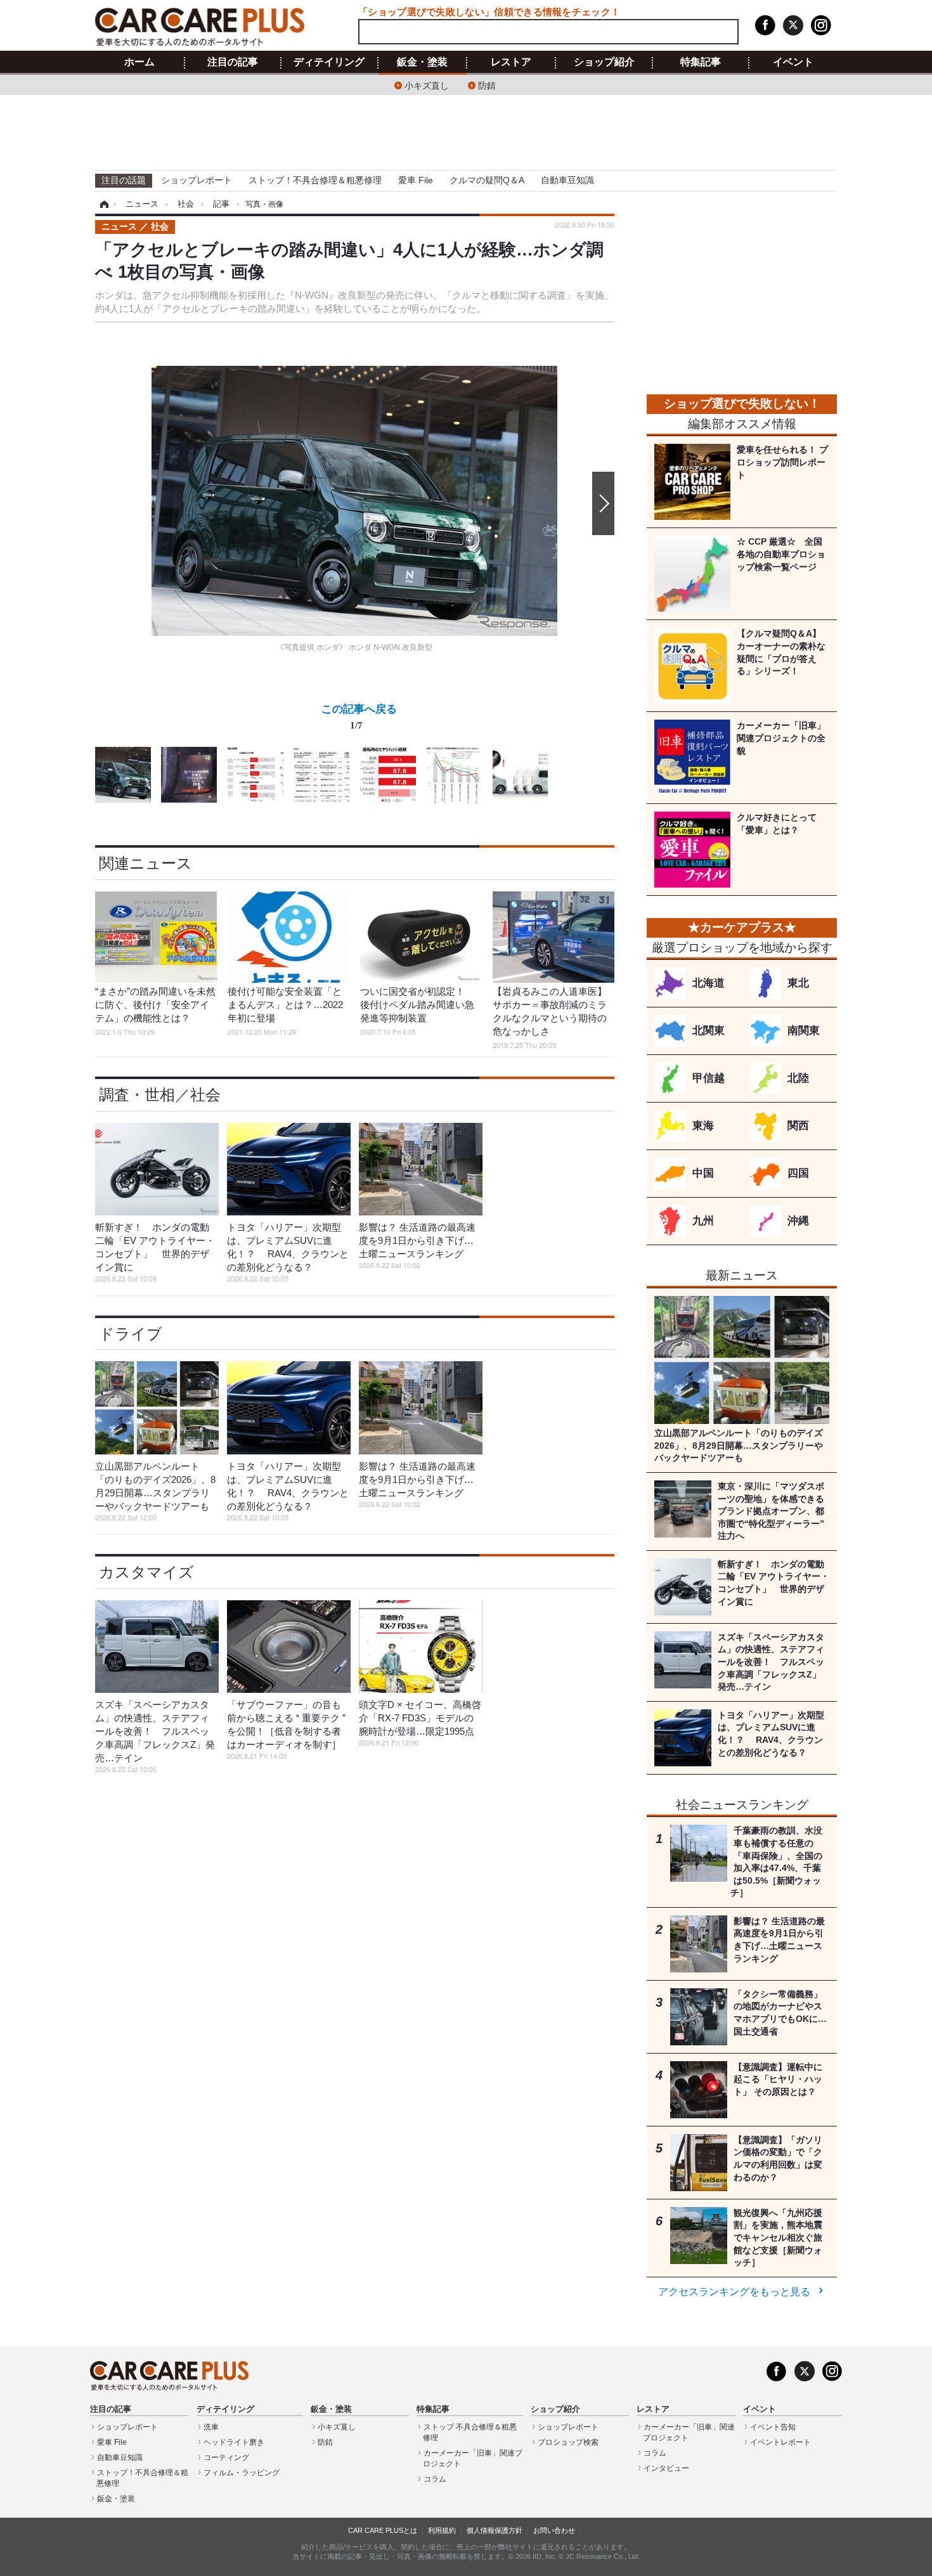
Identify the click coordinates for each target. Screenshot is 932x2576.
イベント (793, 62)
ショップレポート (197, 180)
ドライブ (131, 1334)
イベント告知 (773, 2427)
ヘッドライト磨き (234, 2442)
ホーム (139, 62)
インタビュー (666, 2468)
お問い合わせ (554, 2530)
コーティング (226, 2457)
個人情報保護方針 (495, 2530)
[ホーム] (102, 204)
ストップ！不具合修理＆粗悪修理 (315, 180)
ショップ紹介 (604, 62)
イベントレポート (780, 2442)
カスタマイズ (146, 1572)
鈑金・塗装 (422, 62)
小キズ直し (427, 85)
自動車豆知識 (567, 180)
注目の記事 (233, 62)
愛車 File (416, 180)
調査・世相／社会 (160, 1095)
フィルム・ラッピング (242, 2473)
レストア (511, 62)
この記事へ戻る (359, 716)
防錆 (487, 85)
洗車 (211, 2427)
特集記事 (701, 62)
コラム (435, 2479)
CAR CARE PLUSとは (383, 2530)
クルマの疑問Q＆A (487, 180)
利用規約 (442, 2530)
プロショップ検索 (568, 2442)
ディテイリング (329, 62)
